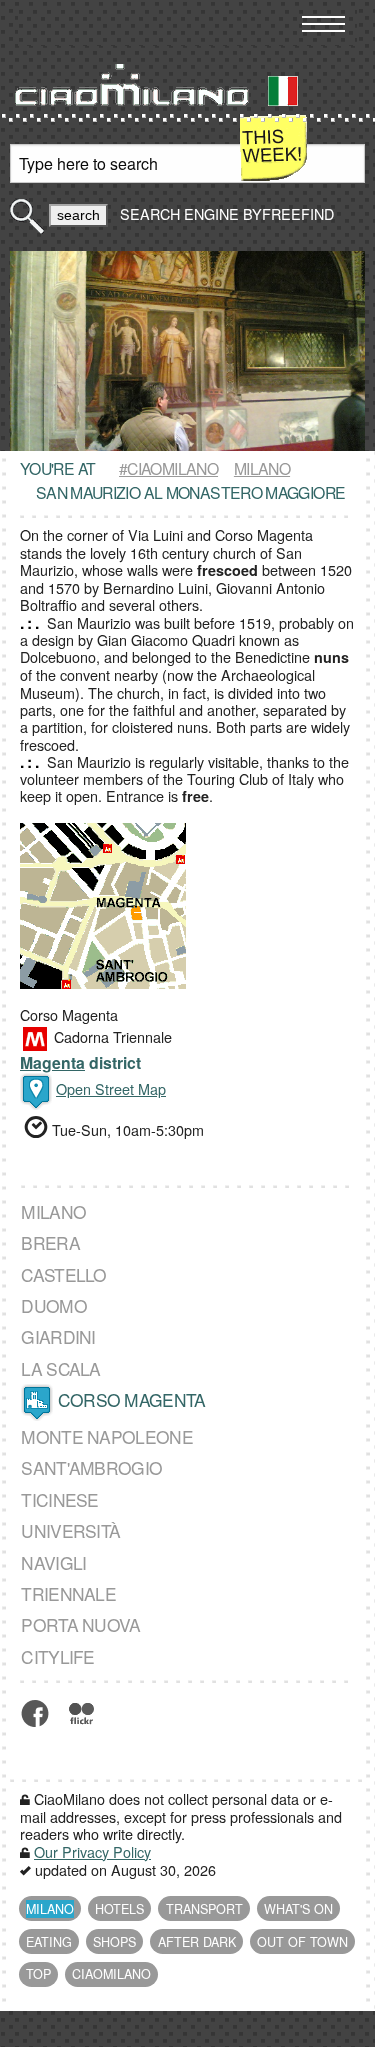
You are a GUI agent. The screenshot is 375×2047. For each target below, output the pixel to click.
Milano (262, 468)
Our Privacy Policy (92, 1851)
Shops (114, 1942)
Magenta (52, 1062)
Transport (204, 1909)
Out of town (302, 1942)
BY (286, 213)
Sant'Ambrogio (91, 1468)
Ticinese (59, 1499)
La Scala (60, 1368)
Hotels (119, 1909)
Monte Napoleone (107, 1436)
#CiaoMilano (168, 468)
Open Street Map (111, 1088)
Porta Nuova (80, 1624)
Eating (49, 1942)
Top (38, 1974)
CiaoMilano (111, 1974)
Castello (63, 1274)
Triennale (68, 1593)
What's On (298, 1909)
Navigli (53, 1562)
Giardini (58, 1337)
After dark (197, 1942)
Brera (50, 1243)
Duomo (54, 1305)
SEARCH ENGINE (179, 213)
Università (70, 1530)
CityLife (57, 1656)
